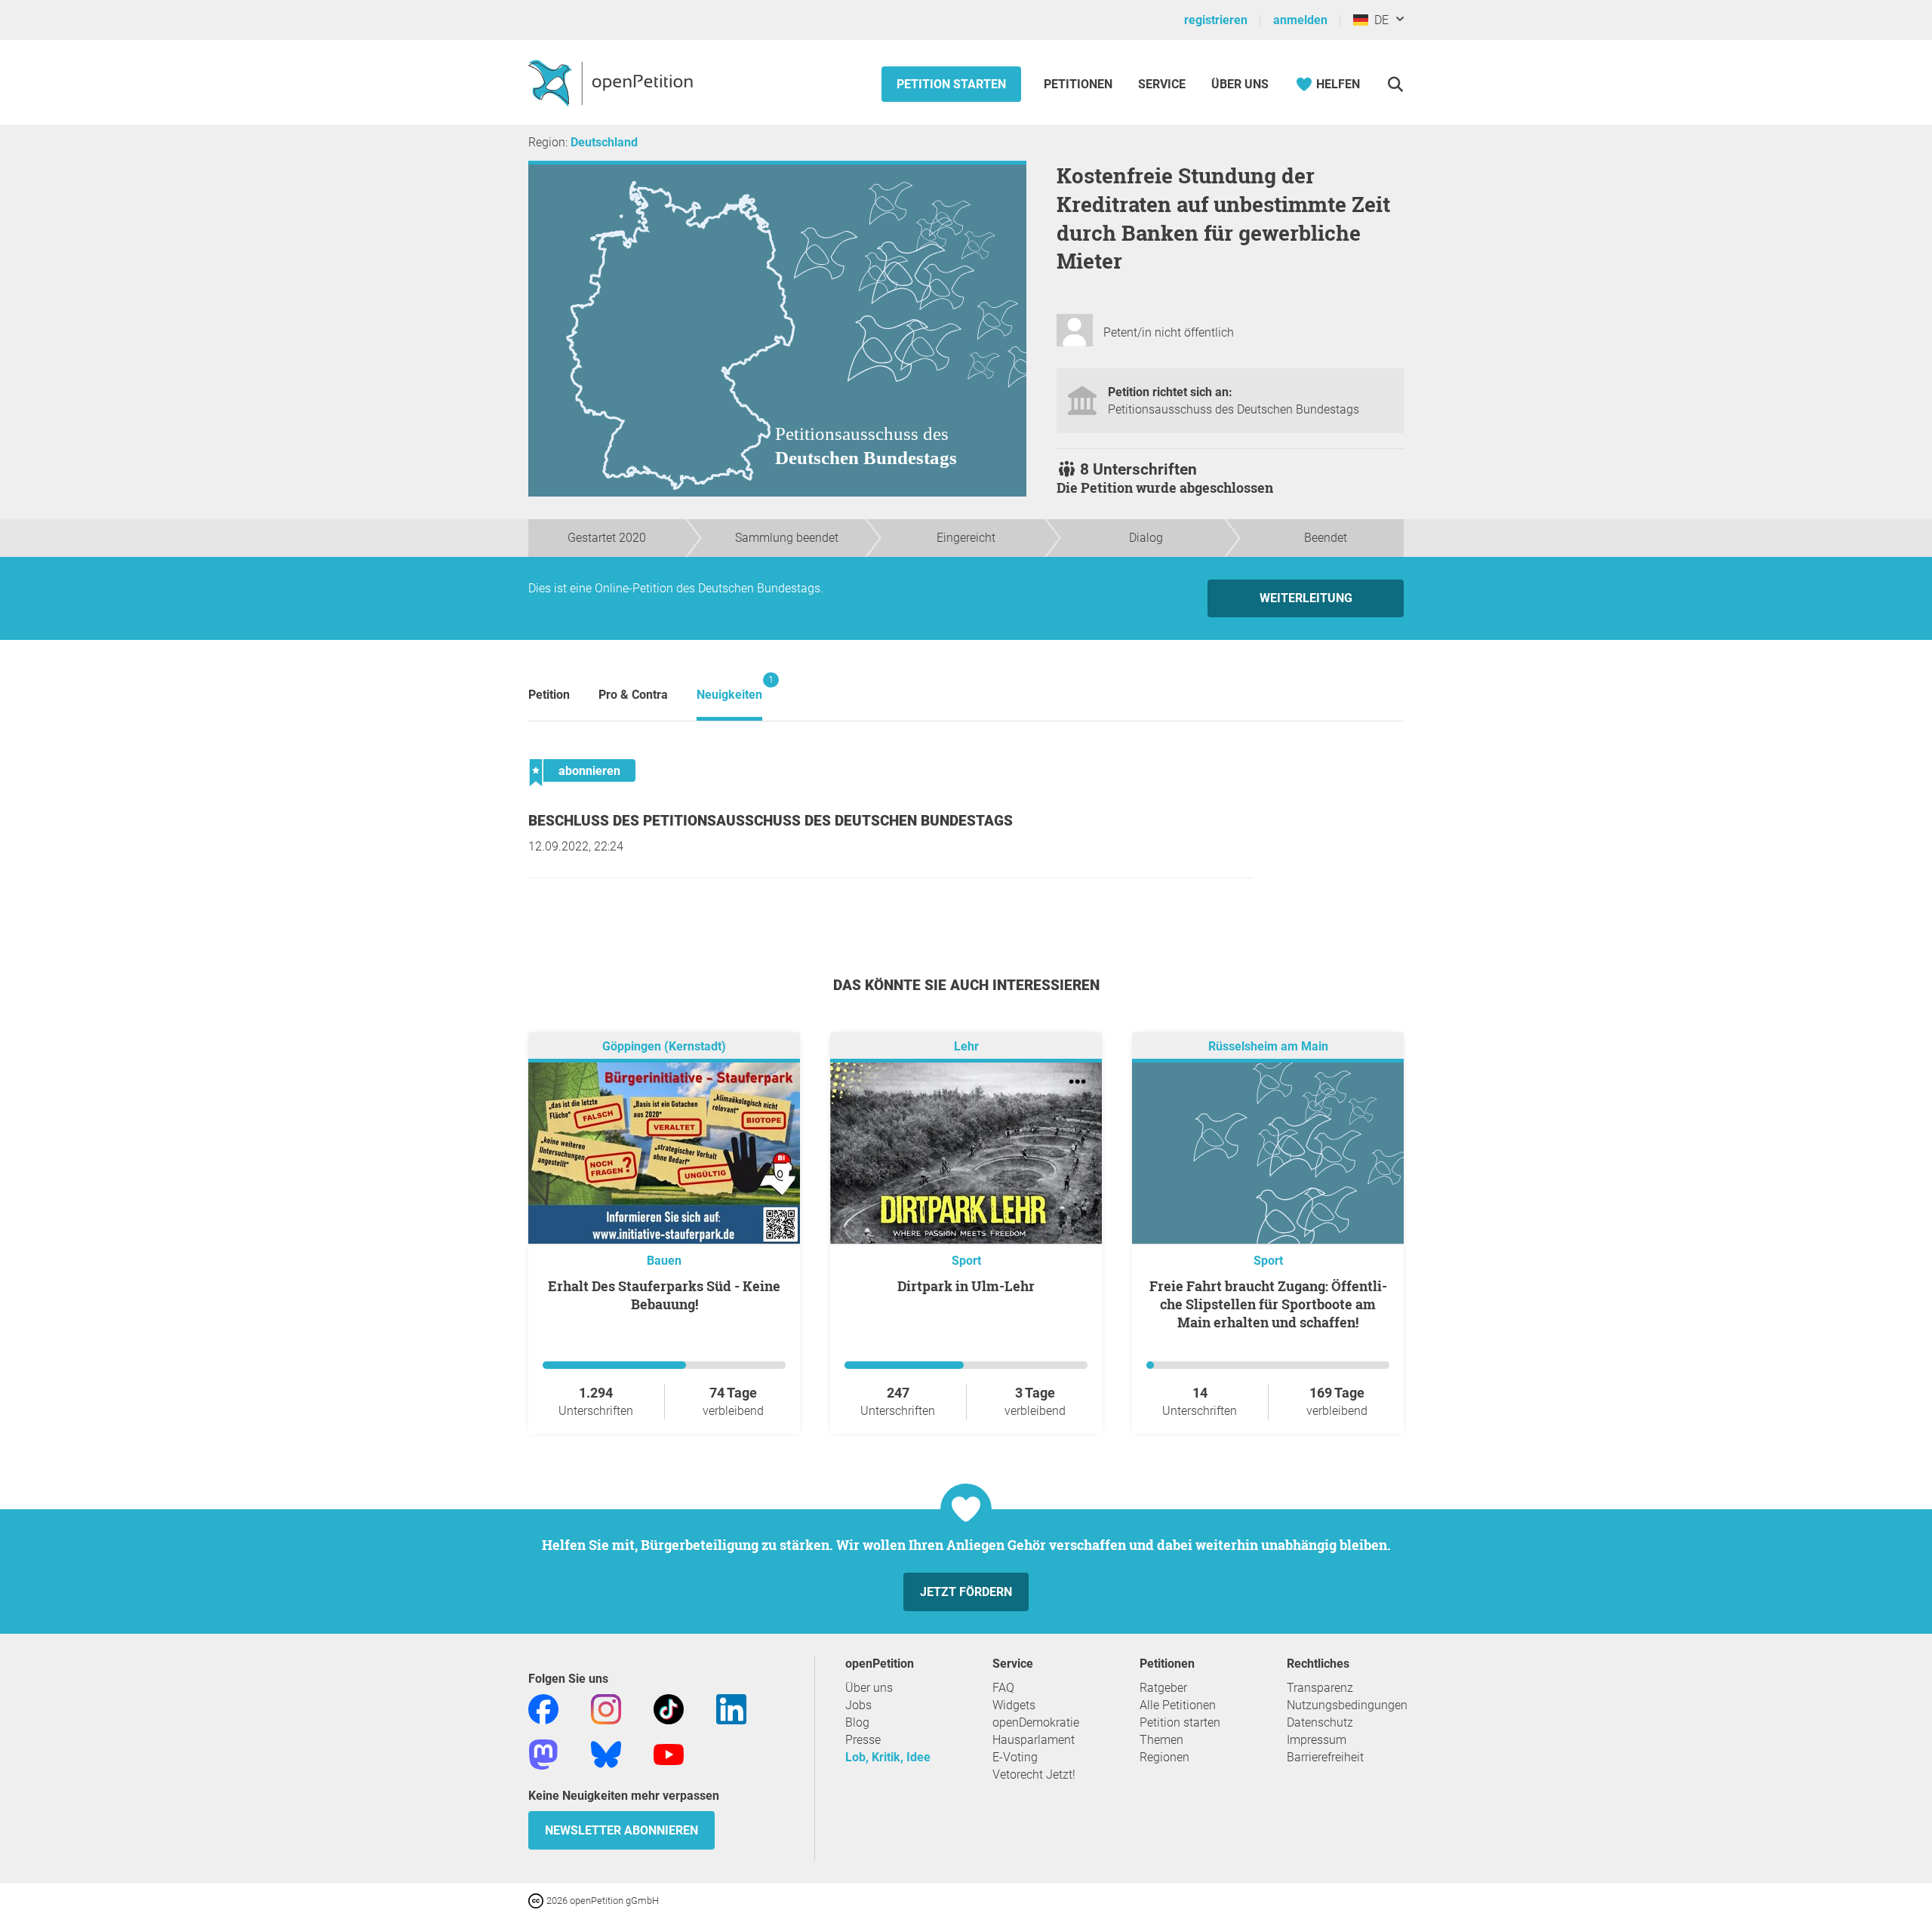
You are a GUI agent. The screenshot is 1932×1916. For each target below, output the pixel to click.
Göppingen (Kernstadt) (664, 1046)
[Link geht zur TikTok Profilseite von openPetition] (669, 1708)
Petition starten (951, 84)
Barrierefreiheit (1325, 1757)
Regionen (1164, 1757)
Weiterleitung (1306, 598)
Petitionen (1080, 84)
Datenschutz (1320, 1722)
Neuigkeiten (729, 688)
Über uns (869, 1688)
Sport (966, 1261)
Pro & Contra (633, 695)
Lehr (966, 1046)
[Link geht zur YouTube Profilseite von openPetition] (669, 1753)
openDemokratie (1036, 1722)
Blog (857, 1722)
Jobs (858, 1705)
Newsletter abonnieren (621, 1830)
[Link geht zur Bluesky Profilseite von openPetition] (606, 1753)
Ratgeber (1163, 1688)
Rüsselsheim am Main (1268, 1046)
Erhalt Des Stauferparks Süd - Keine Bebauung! (664, 1295)
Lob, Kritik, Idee (888, 1757)
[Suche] (1395, 84)
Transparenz (1320, 1688)
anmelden (1300, 20)
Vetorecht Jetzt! (1034, 1775)
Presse (863, 1740)
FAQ (1003, 1688)
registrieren (1216, 20)
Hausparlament (1034, 1740)
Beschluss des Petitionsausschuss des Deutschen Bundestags (771, 821)
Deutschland (604, 142)
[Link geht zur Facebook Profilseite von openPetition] (543, 1708)
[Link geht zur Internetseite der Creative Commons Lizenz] (537, 1900)
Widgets (1014, 1705)
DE (1378, 20)
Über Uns (1240, 84)
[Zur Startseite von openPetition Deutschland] (612, 82)
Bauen (664, 1261)
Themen (1161, 1740)
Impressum (1317, 1740)
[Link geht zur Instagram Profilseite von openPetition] (606, 1708)
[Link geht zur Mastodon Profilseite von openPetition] (543, 1753)
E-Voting (1015, 1757)
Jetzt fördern (966, 1592)
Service (1162, 84)
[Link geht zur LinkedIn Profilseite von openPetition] (731, 1708)
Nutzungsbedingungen (1347, 1705)
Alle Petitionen (1178, 1705)
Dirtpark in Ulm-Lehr (966, 1286)
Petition (549, 695)
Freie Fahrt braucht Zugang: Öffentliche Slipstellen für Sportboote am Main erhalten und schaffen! (1268, 1304)
